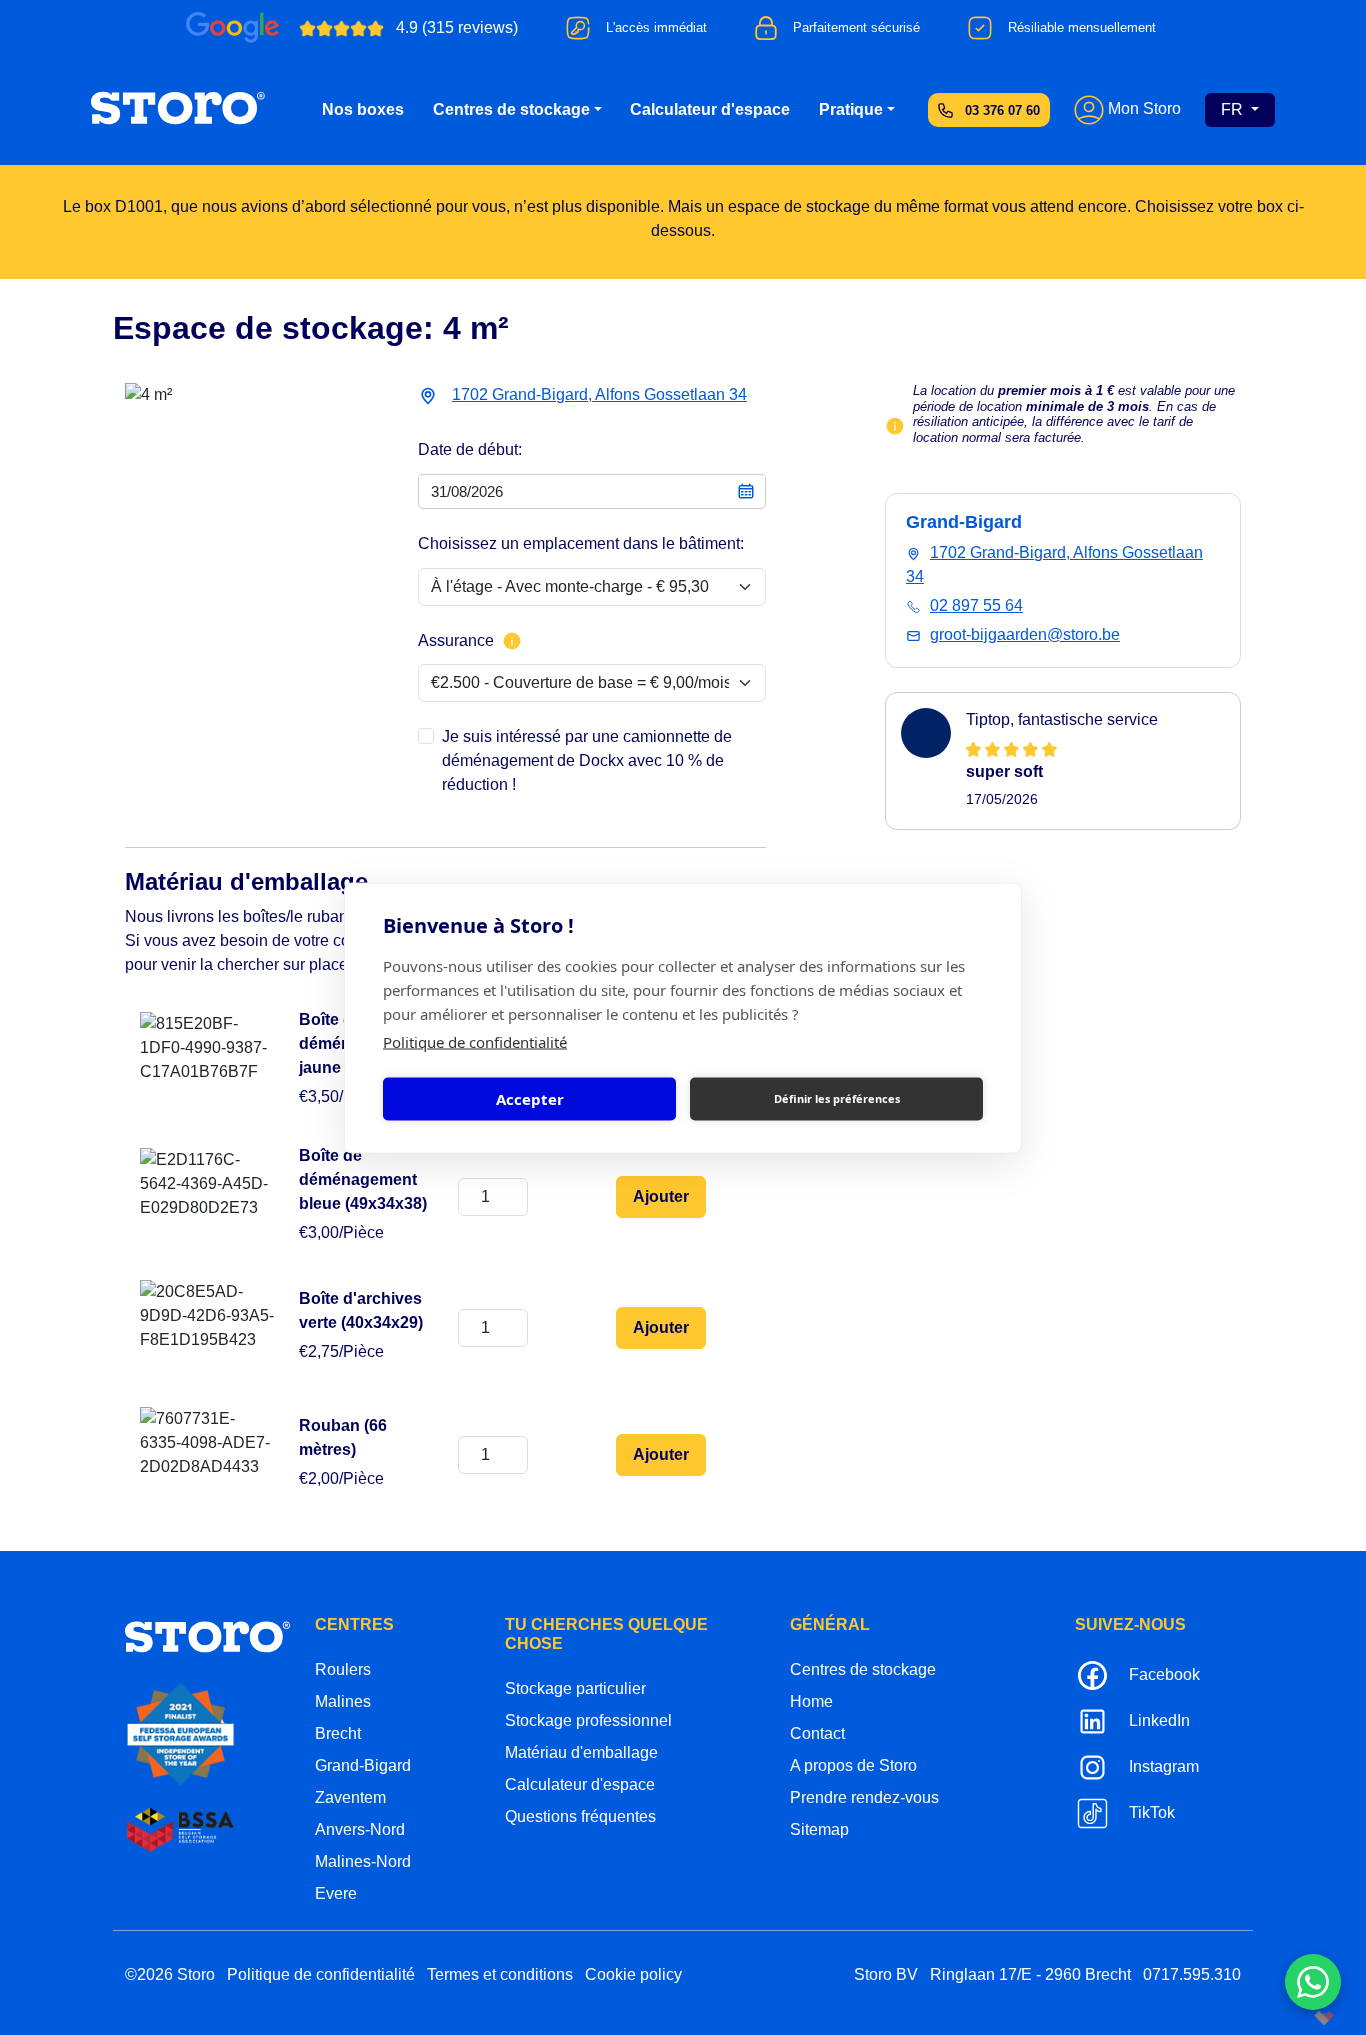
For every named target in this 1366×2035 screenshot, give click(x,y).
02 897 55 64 (976, 605)
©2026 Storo (170, 1974)
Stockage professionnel (588, 1720)
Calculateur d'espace (710, 109)
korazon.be (1291, 2017)
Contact (817, 1733)
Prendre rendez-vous (864, 1797)
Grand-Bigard (363, 1765)
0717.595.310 (1192, 1974)
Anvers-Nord (360, 1829)
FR (1234, 109)
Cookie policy (633, 1974)
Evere (336, 1893)
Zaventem (350, 1797)
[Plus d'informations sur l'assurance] (512, 641)
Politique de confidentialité (475, 1041)
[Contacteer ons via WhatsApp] (1313, 1982)
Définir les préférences (837, 1098)
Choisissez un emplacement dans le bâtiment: (581, 543)
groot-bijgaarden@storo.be (1025, 634)
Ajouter (661, 1196)
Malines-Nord (363, 1861)
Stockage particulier (575, 1688)
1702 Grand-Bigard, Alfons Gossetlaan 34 (599, 394)
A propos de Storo (853, 1765)
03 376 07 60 (1002, 110)
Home (811, 1701)
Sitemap (819, 1829)
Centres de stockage (511, 109)
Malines (343, 1701)
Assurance (456, 640)
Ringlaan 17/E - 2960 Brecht (1030, 1974)
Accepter (530, 1099)
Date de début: (470, 449)
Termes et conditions (500, 1974)
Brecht (338, 1733)
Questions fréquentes (580, 1816)
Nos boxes (363, 109)
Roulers (343, 1669)
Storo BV (886, 1974)
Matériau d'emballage (581, 1752)
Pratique (851, 109)
